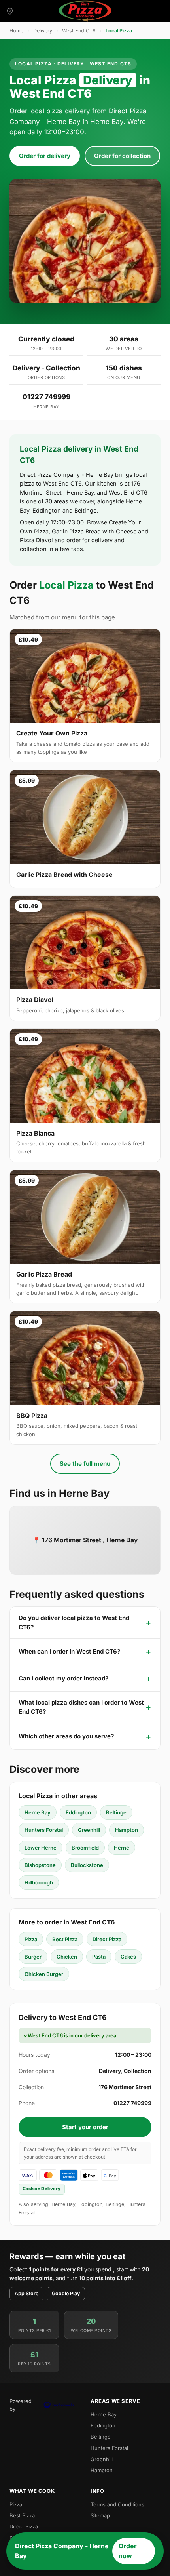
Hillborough (39, 1882)
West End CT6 (79, 31)
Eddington (78, 1812)
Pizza (31, 1939)
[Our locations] (10, 11)
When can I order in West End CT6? (69, 1651)
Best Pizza (65, 1939)
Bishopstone (40, 1865)
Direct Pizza (107, 1939)
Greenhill (89, 1830)
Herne (122, 1848)
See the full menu (85, 1464)
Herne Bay (38, 1812)
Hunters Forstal (44, 1830)
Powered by (21, 2405)
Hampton (127, 1830)
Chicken (67, 1957)
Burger (33, 1957)
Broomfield (85, 1848)
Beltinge (116, 1812)
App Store (26, 2293)
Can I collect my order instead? (63, 1678)
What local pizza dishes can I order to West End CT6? (81, 1707)
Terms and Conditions (117, 2504)
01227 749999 (46, 397)
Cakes (128, 1957)
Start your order (85, 2127)
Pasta (99, 1957)
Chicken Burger (44, 1974)
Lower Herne (41, 1848)
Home (16, 31)
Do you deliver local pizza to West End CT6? (74, 1622)
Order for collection (122, 156)
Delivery (43, 31)
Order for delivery (45, 156)
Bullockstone (87, 1865)
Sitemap (100, 2515)
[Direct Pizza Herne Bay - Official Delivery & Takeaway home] (85, 11)
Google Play (66, 2293)
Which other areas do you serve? (66, 1736)
